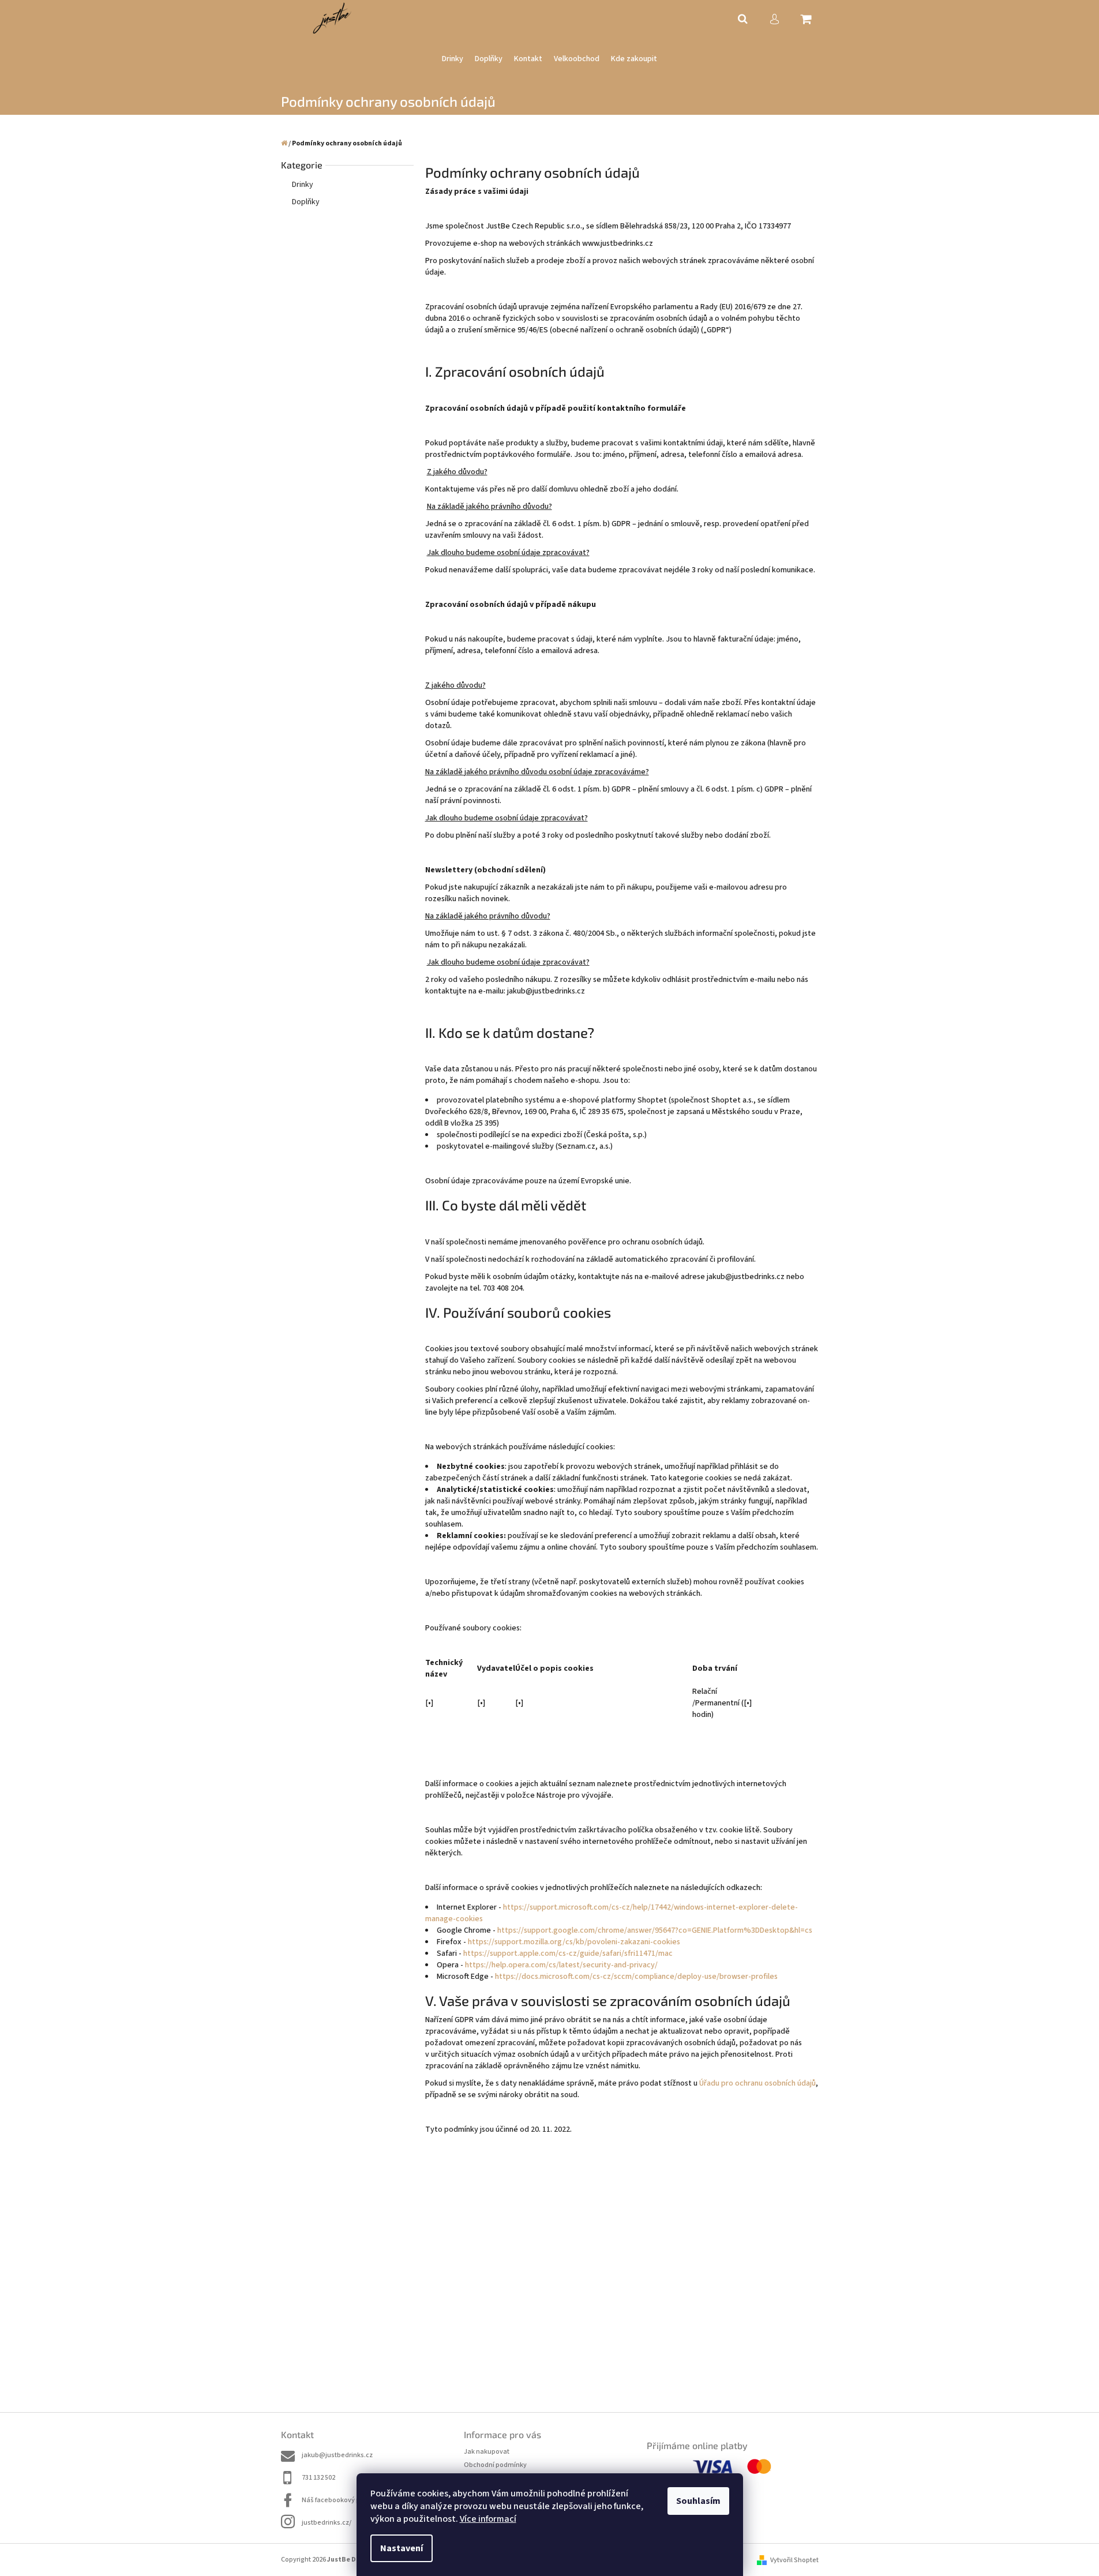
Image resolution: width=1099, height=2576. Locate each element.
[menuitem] (453, 59)
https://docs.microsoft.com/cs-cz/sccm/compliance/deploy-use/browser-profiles (636, 1977)
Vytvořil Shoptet (794, 2560)
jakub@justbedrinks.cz (337, 2455)
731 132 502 (318, 2478)
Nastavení (402, 2548)
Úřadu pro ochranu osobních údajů (757, 2083)
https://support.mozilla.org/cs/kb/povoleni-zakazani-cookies (574, 1942)
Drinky (303, 185)
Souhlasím (698, 2501)
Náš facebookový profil (337, 2500)
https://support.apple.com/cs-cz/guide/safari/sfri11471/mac (568, 1953)
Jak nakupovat (487, 2452)
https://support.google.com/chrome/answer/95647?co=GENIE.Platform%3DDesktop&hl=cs (655, 1930)
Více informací (488, 2519)
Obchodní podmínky (495, 2465)
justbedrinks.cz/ (327, 2523)
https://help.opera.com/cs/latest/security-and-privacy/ (561, 1965)
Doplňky (306, 202)
